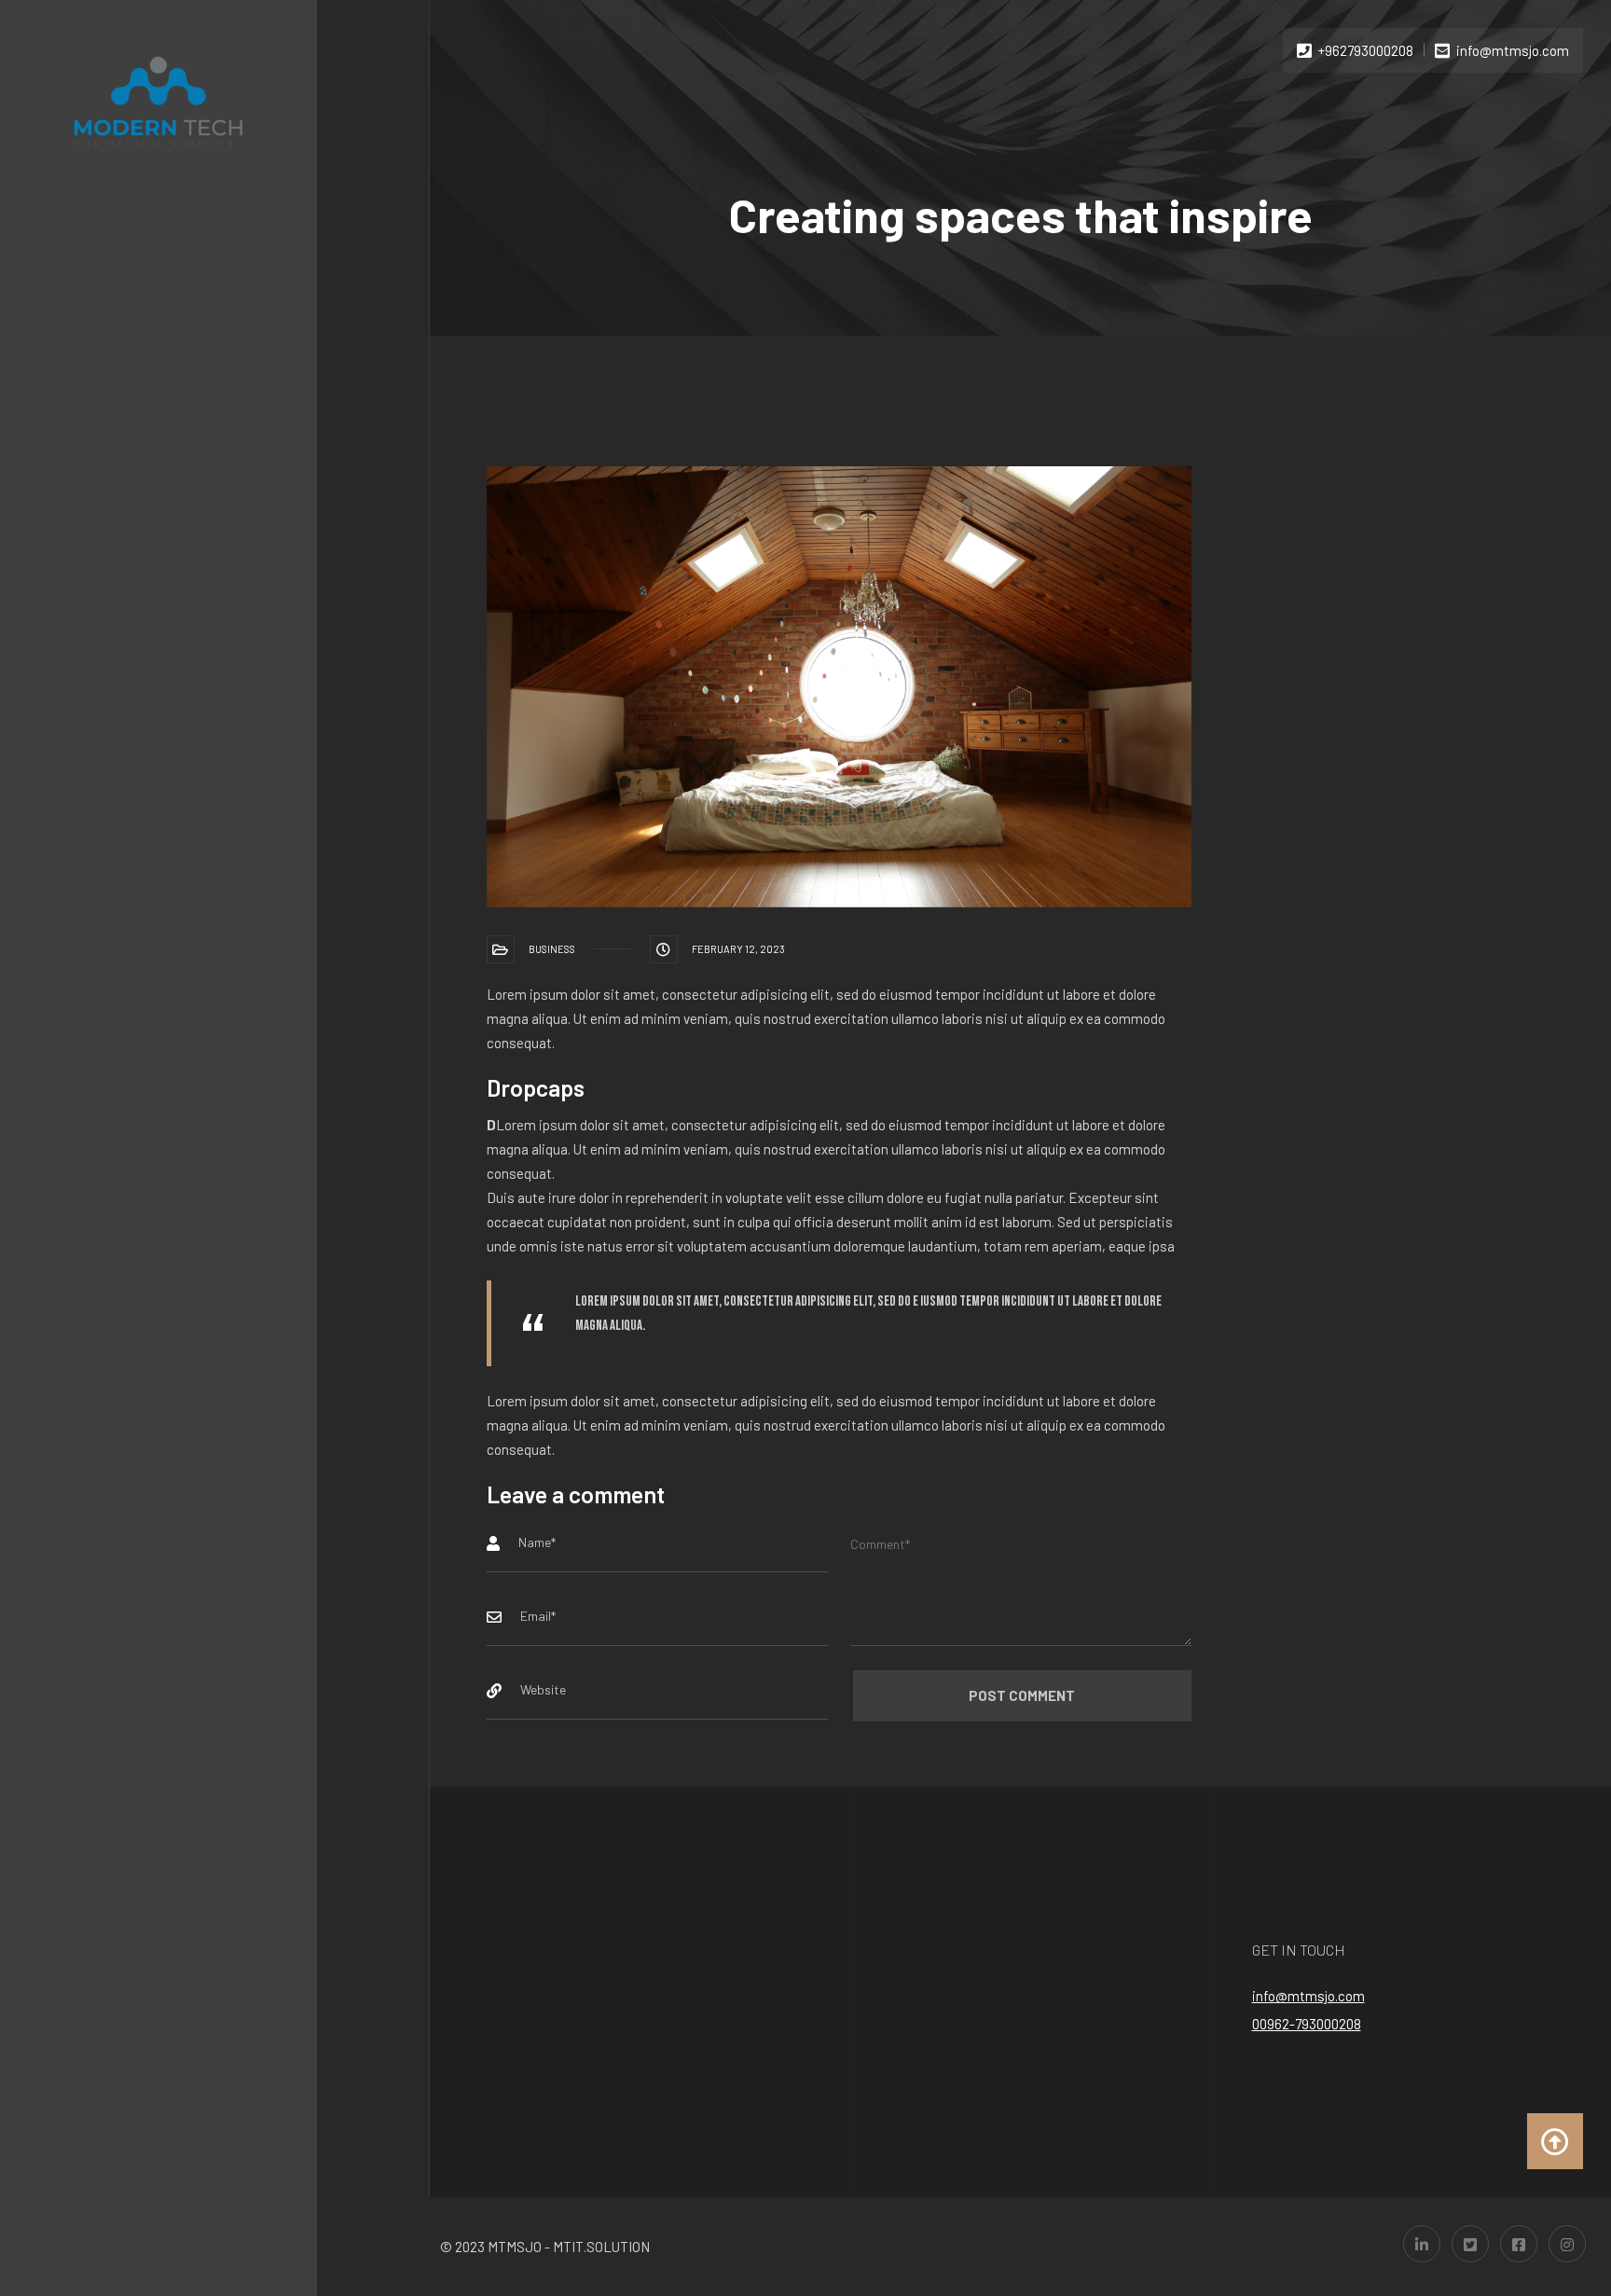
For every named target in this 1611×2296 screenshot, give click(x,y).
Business (552, 949)
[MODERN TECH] (158, 101)
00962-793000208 (1307, 2024)
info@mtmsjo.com (1308, 1996)
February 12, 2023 (738, 949)
